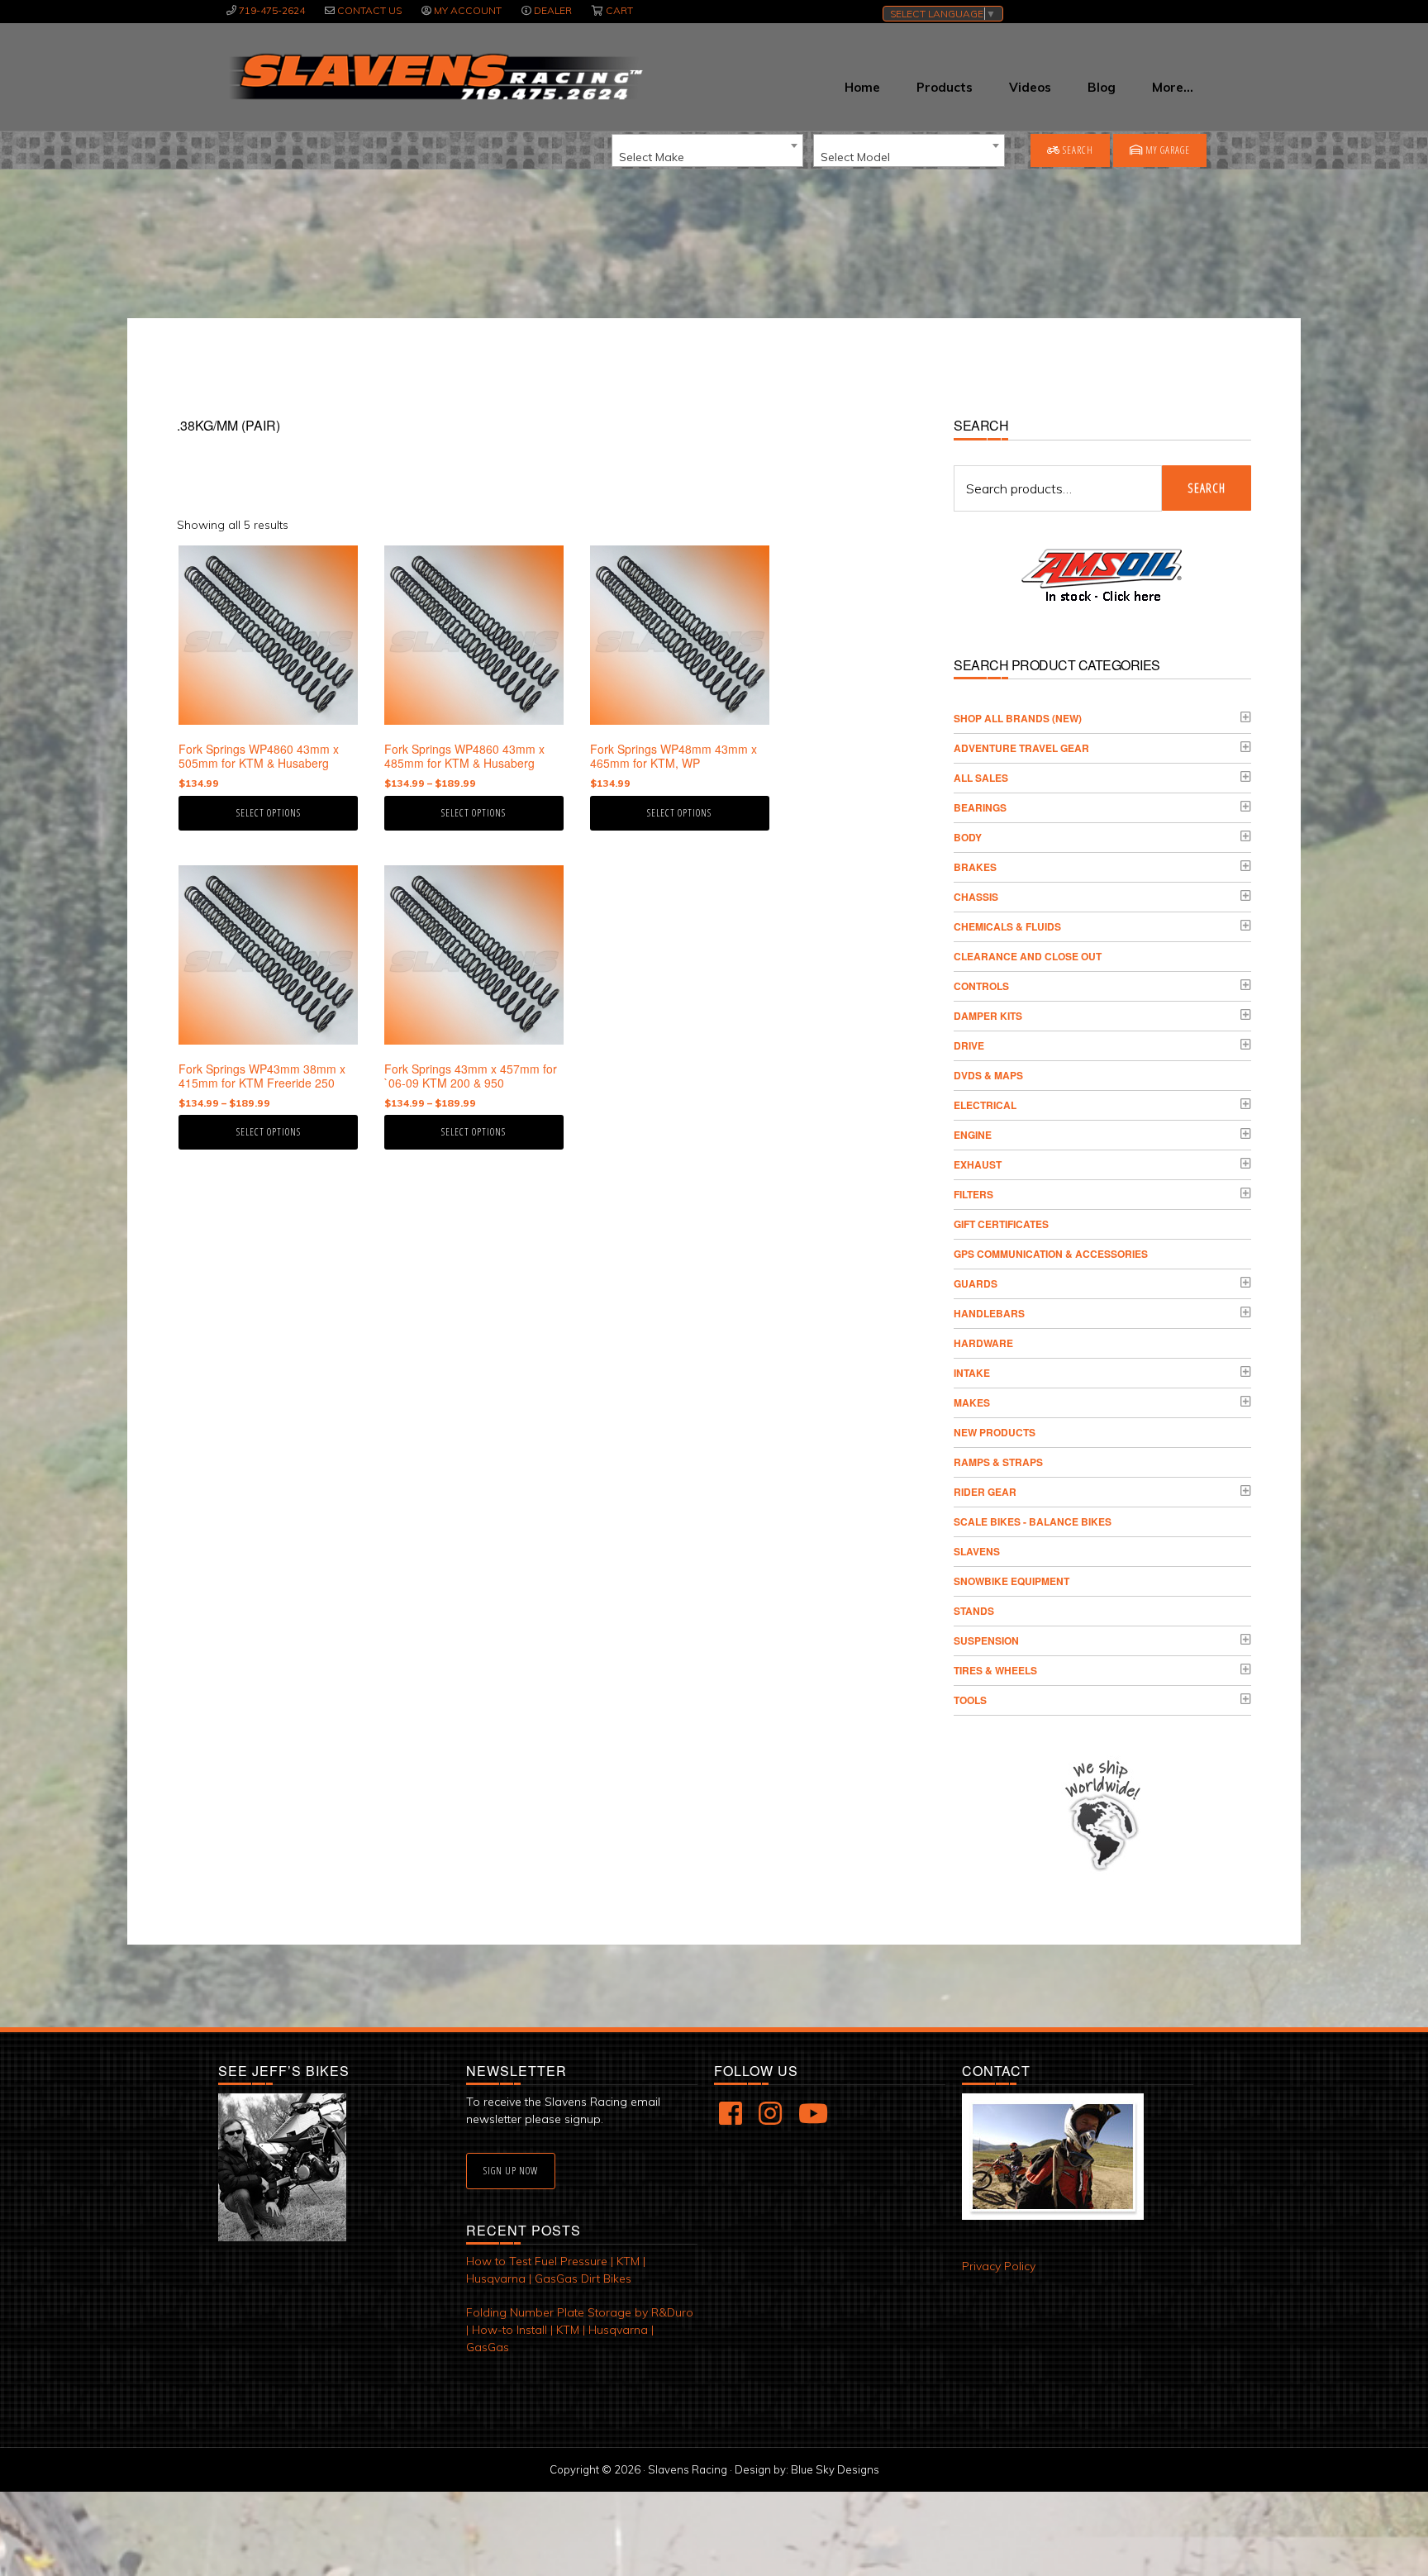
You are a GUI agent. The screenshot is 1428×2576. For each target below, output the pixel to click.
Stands (974, 1611)
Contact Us (369, 10)
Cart (619, 10)
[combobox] (707, 150)
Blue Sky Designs (835, 2469)
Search (1077, 150)
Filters (973, 1194)
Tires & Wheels (995, 1670)
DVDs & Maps (988, 1075)
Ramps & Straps (998, 1462)
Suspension (986, 1640)
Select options (269, 813)
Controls (981, 986)
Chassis (976, 897)
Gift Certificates (1001, 1224)
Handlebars (989, 1313)
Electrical (985, 1105)
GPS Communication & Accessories (1051, 1254)
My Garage (1166, 150)
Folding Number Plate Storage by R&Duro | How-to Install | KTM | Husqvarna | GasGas (580, 2330)
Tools (970, 1700)
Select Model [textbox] (855, 157)
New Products (995, 1432)
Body (968, 837)
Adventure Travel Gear (1021, 748)
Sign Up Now (511, 2171)
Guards (976, 1283)
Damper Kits (988, 1016)
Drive (969, 1045)
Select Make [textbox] (652, 157)
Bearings (980, 807)
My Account (468, 10)
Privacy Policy (999, 2266)
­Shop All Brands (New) (1018, 718)
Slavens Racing (434, 77)
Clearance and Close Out (1028, 956)
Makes (972, 1402)
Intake (972, 1373)
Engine (973, 1135)
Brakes (975, 867)
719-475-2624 (272, 10)
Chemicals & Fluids (1007, 926)
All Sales (981, 778)
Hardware (983, 1343)
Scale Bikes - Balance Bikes (1033, 1521)
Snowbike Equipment (1011, 1581)
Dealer (553, 10)
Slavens (977, 1551)
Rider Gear (985, 1492)
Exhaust (978, 1164)
